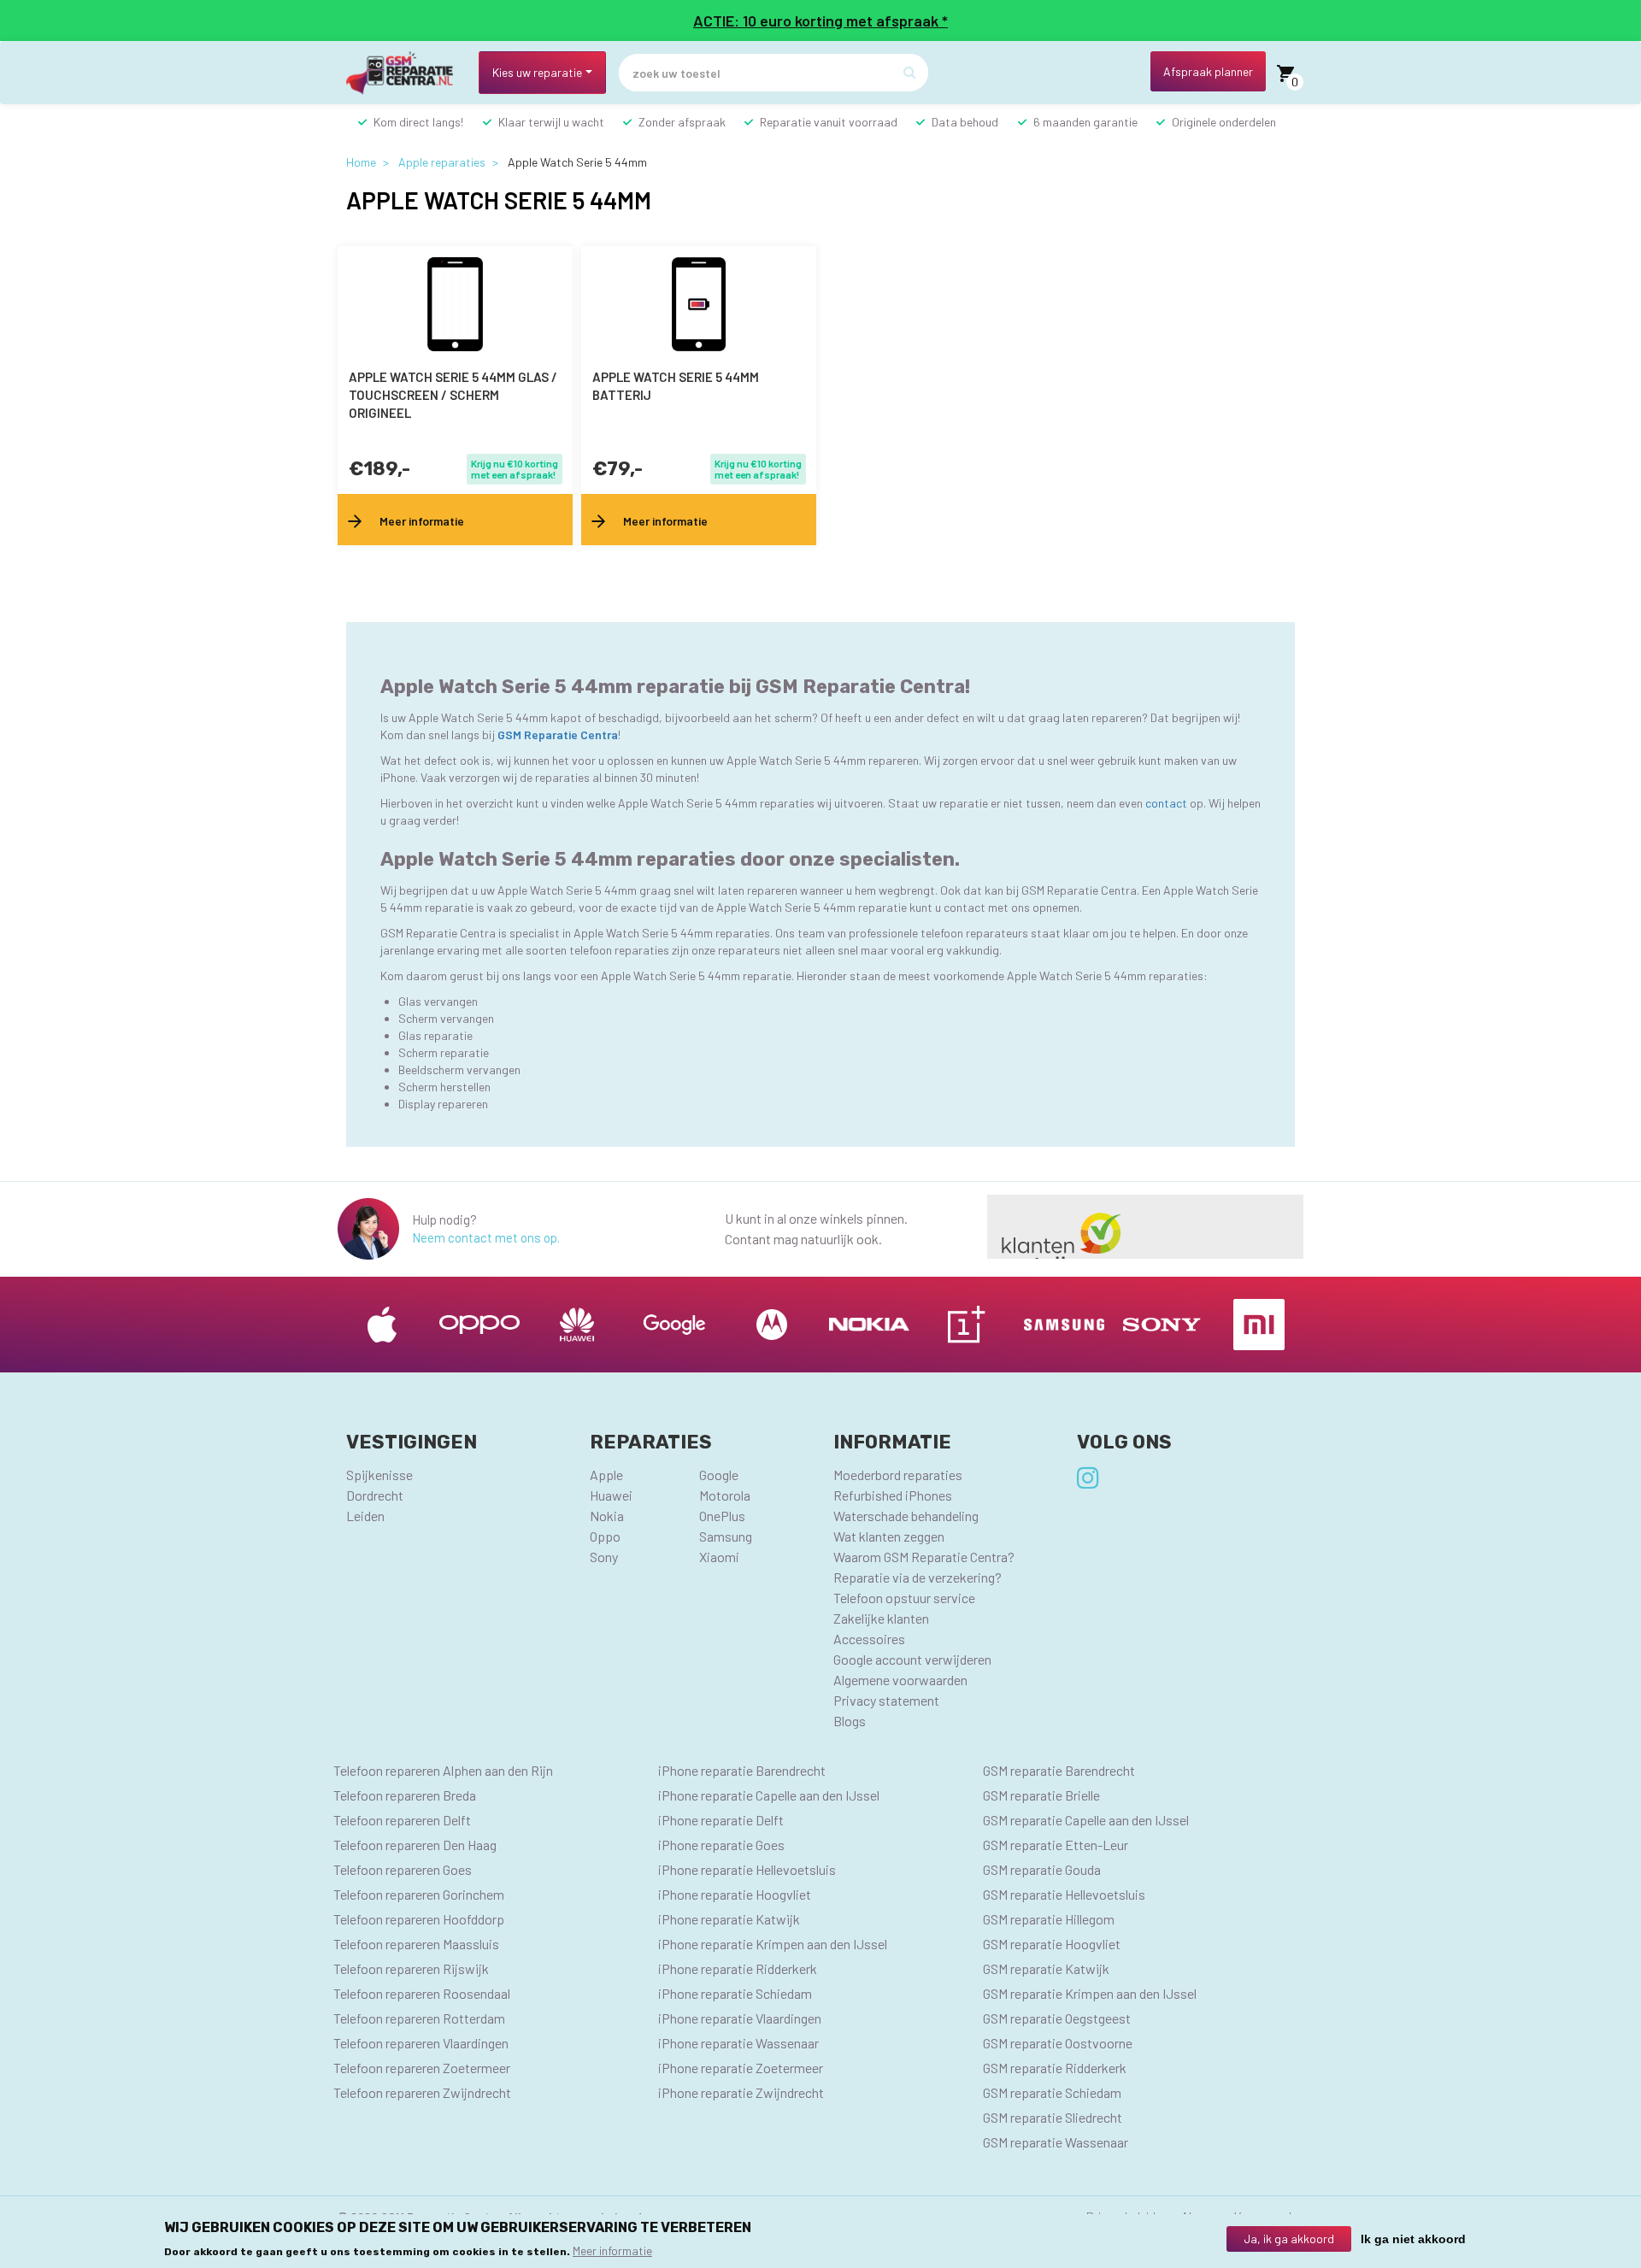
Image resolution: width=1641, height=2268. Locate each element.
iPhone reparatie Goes (721, 1845)
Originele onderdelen (1224, 122)
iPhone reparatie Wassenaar (738, 2043)
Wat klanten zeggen (889, 1536)
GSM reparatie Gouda (1042, 1869)
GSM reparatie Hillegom (1049, 1919)
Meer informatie (612, 2250)
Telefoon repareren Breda (405, 1795)
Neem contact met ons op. (486, 1237)
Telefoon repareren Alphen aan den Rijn (443, 1770)
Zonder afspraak (682, 122)
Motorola (725, 1495)
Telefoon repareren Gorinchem (419, 1894)
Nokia (607, 1516)
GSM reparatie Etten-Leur (1056, 1845)
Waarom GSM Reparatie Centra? (924, 1557)
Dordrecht (375, 1495)
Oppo (605, 1536)
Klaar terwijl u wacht (551, 122)
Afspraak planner (1208, 71)
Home (361, 162)
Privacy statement (886, 1700)
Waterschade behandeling (906, 1516)
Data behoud (965, 122)
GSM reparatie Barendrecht (1059, 1770)
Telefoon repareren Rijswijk (411, 1968)
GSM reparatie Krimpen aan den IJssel (1090, 1993)
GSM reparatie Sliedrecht (1053, 2117)
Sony (604, 1557)
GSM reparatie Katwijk (1046, 1968)
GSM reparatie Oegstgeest (1057, 2018)
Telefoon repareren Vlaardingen (421, 2043)
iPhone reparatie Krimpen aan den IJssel (773, 1944)
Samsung (726, 1536)
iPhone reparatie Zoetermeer (741, 2068)
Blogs (850, 1721)
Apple (606, 1475)
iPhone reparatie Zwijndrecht (741, 2092)
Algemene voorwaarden (900, 1680)
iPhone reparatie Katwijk (729, 1919)
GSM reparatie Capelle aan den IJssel (1086, 1820)
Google (719, 1475)
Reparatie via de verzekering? (918, 1577)
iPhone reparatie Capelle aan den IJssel (769, 1795)
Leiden (365, 1516)
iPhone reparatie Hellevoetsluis (747, 1869)
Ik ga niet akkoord (1413, 2239)
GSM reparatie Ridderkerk (1055, 2068)
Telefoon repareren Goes (403, 1869)
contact (1168, 803)
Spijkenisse (379, 1475)
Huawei (611, 1495)
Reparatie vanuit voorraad (829, 122)
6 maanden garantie (1085, 122)
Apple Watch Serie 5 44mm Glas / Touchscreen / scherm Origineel (453, 395)
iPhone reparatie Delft (721, 1820)
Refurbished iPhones (893, 1495)
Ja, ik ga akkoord (1289, 2239)
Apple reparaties (442, 162)
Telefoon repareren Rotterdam (419, 2018)
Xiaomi (719, 1557)
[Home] (406, 73)
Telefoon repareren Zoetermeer (422, 2068)
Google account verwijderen (912, 1659)
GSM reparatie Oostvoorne (1058, 2043)
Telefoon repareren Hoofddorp (419, 1919)
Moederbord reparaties (898, 1475)
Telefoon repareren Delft (402, 1820)
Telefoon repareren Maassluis (416, 1944)
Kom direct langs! (418, 122)
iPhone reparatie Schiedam (735, 1993)
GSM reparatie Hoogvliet (1052, 1944)
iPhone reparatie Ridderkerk (738, 1968)
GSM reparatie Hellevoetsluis (1064, 1894)
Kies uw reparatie (537, 72)
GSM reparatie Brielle (1041, 1795)
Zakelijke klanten (881, 1618)
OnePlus (722, 1516)
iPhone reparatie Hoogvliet (735, 1894)
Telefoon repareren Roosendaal (422, 1993)
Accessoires (869, 1639)
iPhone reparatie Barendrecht (742, 1770)
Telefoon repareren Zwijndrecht (422, 2092)
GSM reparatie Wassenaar (1056, 2142)
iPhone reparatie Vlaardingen (740, 2018)
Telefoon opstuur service (904, 1598)
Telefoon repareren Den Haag (415, 1845)
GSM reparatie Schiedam (1052, 2092)
